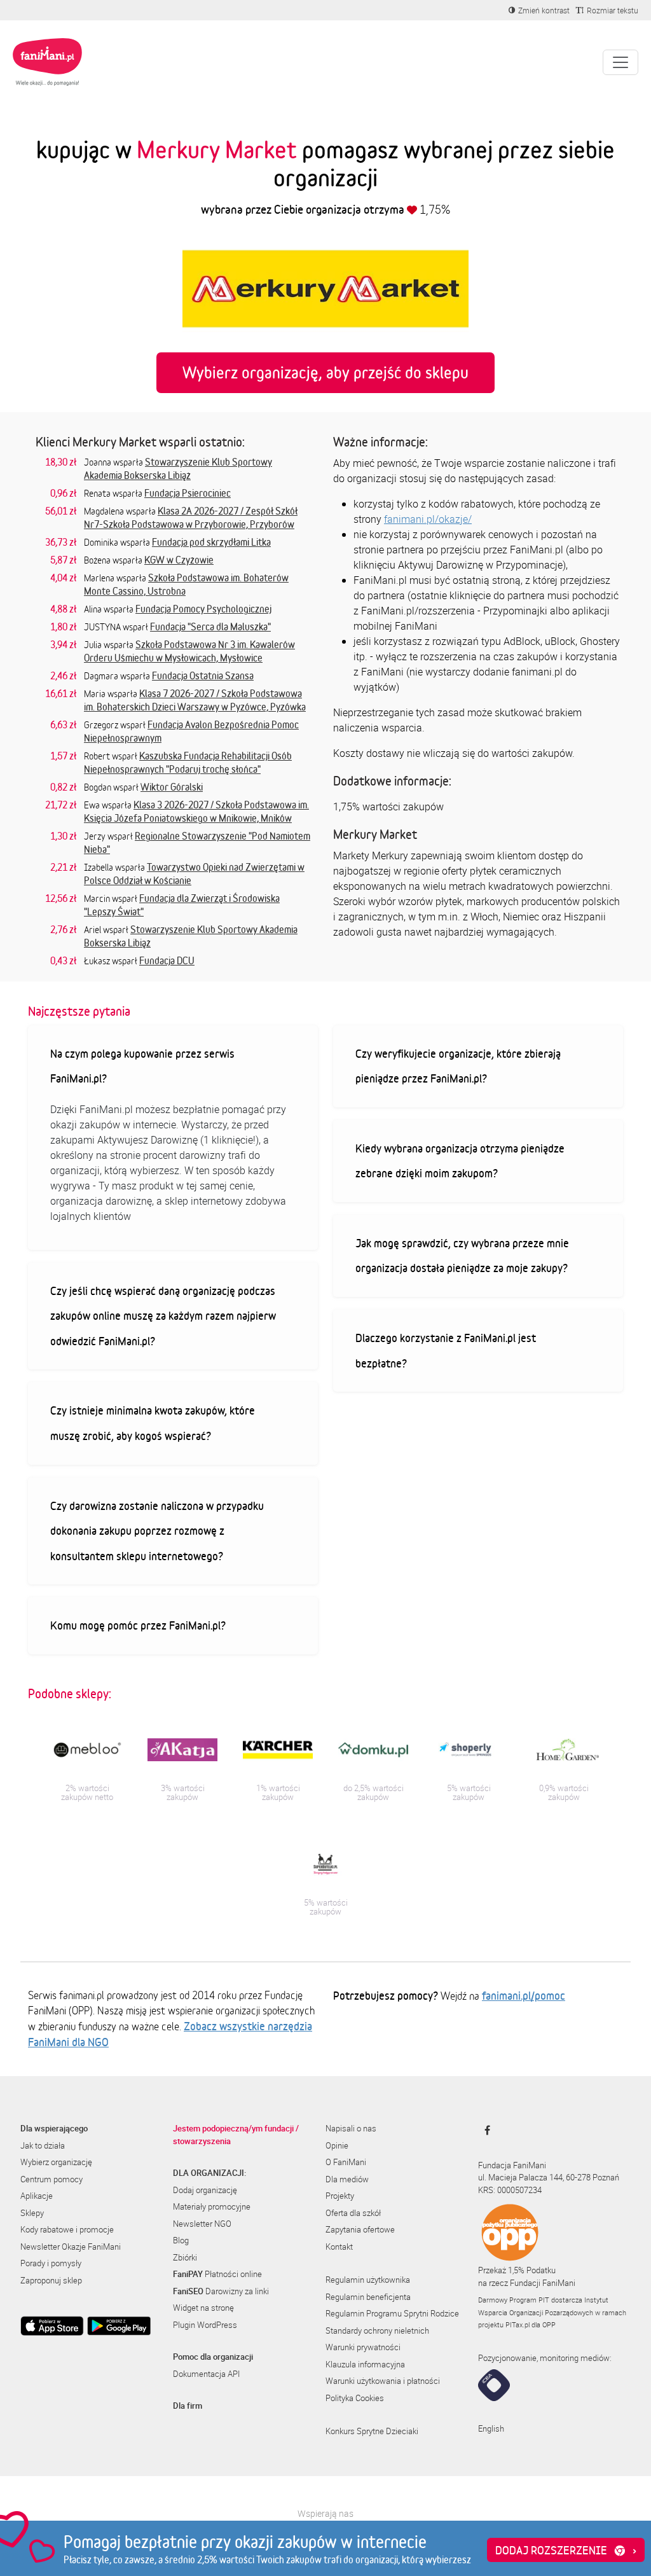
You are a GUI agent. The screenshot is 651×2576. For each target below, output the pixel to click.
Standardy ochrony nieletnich (377, 2330)
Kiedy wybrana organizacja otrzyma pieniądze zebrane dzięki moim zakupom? (460, 1161)
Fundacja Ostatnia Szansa (203, 675)
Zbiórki (185, 2257)
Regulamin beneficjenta (368, 2297)
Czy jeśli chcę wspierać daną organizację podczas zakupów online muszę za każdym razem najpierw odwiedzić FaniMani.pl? (163, 1316)
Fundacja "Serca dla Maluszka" (210, 627)
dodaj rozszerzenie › (566, 2550)
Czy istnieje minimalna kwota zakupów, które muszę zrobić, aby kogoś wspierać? (153, 1423)
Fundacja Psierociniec (188, 493)
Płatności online (217, 2274)
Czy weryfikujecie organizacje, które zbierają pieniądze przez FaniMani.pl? (458, 1066)
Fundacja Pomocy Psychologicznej (203, 609)
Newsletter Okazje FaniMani (71, 2247)
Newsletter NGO (202, 2224)
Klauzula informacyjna (365, 2364)
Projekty (340, 2196)
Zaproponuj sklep (51, 2280)
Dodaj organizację (205, 2190)
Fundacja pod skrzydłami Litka (211, 542)
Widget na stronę (203, 2308)
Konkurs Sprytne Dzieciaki (372, 2431)
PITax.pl (517, 2324)
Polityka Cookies (355, 2398)
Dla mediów (347, 2179)
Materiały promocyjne (212, 2206)
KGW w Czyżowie (179, 560)
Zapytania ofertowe (360, 2229)
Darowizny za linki (221, 2291)
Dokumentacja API (206, 2374)
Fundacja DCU (167, 960)
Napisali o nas (351, 2128)
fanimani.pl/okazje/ (428, 519)
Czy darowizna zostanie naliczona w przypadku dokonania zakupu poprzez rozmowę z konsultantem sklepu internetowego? (157, 1531)
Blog (181, 2240)
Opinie (337, 2145)
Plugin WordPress (205, 2325)
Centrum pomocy (51, 2179)
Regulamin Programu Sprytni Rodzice (392, 2313)
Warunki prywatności (363, 2347)
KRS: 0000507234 (510, 2190)
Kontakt (339, 2247)
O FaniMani (346, 2162)
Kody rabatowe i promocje (67, 2229)
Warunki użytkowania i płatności (383, 2381)
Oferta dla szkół (353, 2213)
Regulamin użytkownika (368, 2280)
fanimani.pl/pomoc (524, 1995)
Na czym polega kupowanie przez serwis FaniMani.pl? (142, 1066)
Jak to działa (43, 2145)
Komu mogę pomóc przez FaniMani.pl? (138, 1625)
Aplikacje (37, 2196)
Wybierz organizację (56, 2162)
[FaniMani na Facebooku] (484, 2130)
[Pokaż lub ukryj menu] (620, 62)
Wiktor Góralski (172, 787)
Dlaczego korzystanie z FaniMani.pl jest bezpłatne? (446, 1350)
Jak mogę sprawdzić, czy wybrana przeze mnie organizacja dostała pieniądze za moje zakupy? (462, 1256)
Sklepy (32, 2213)
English (491, 2428)
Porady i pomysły (51, 2263)
